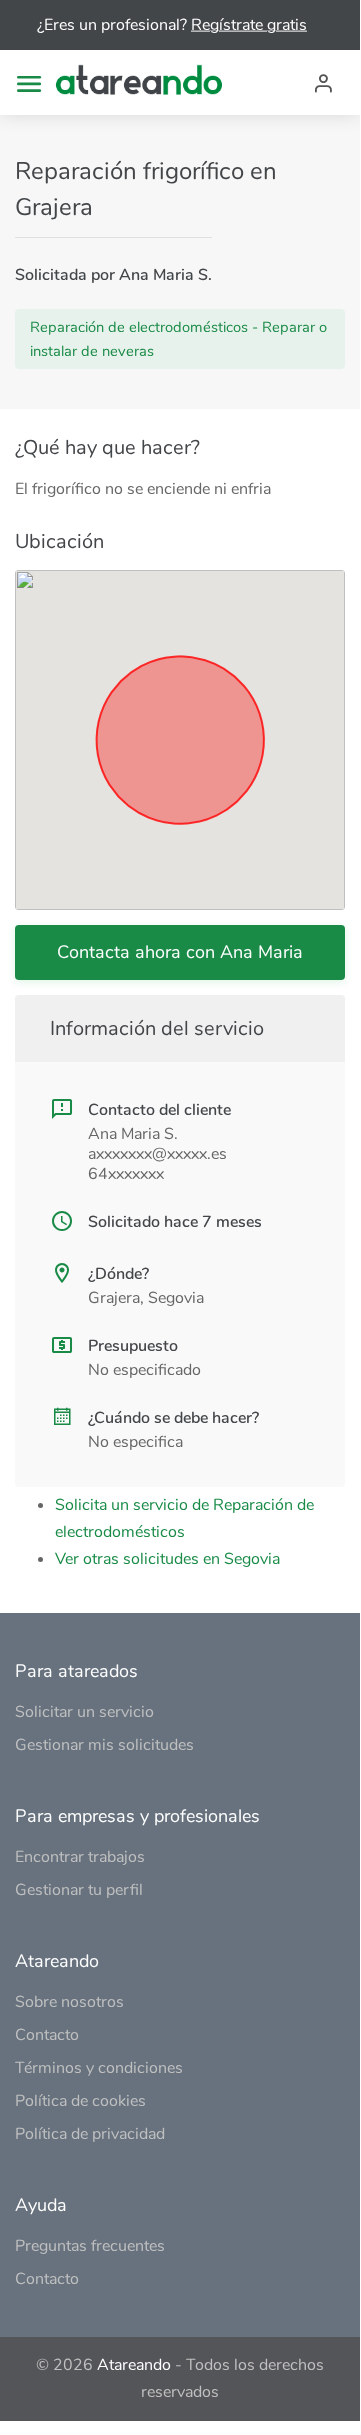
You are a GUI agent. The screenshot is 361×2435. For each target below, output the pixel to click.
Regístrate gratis (249, 25)
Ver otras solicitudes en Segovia (167, 1559)
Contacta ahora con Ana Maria (180, 952)
